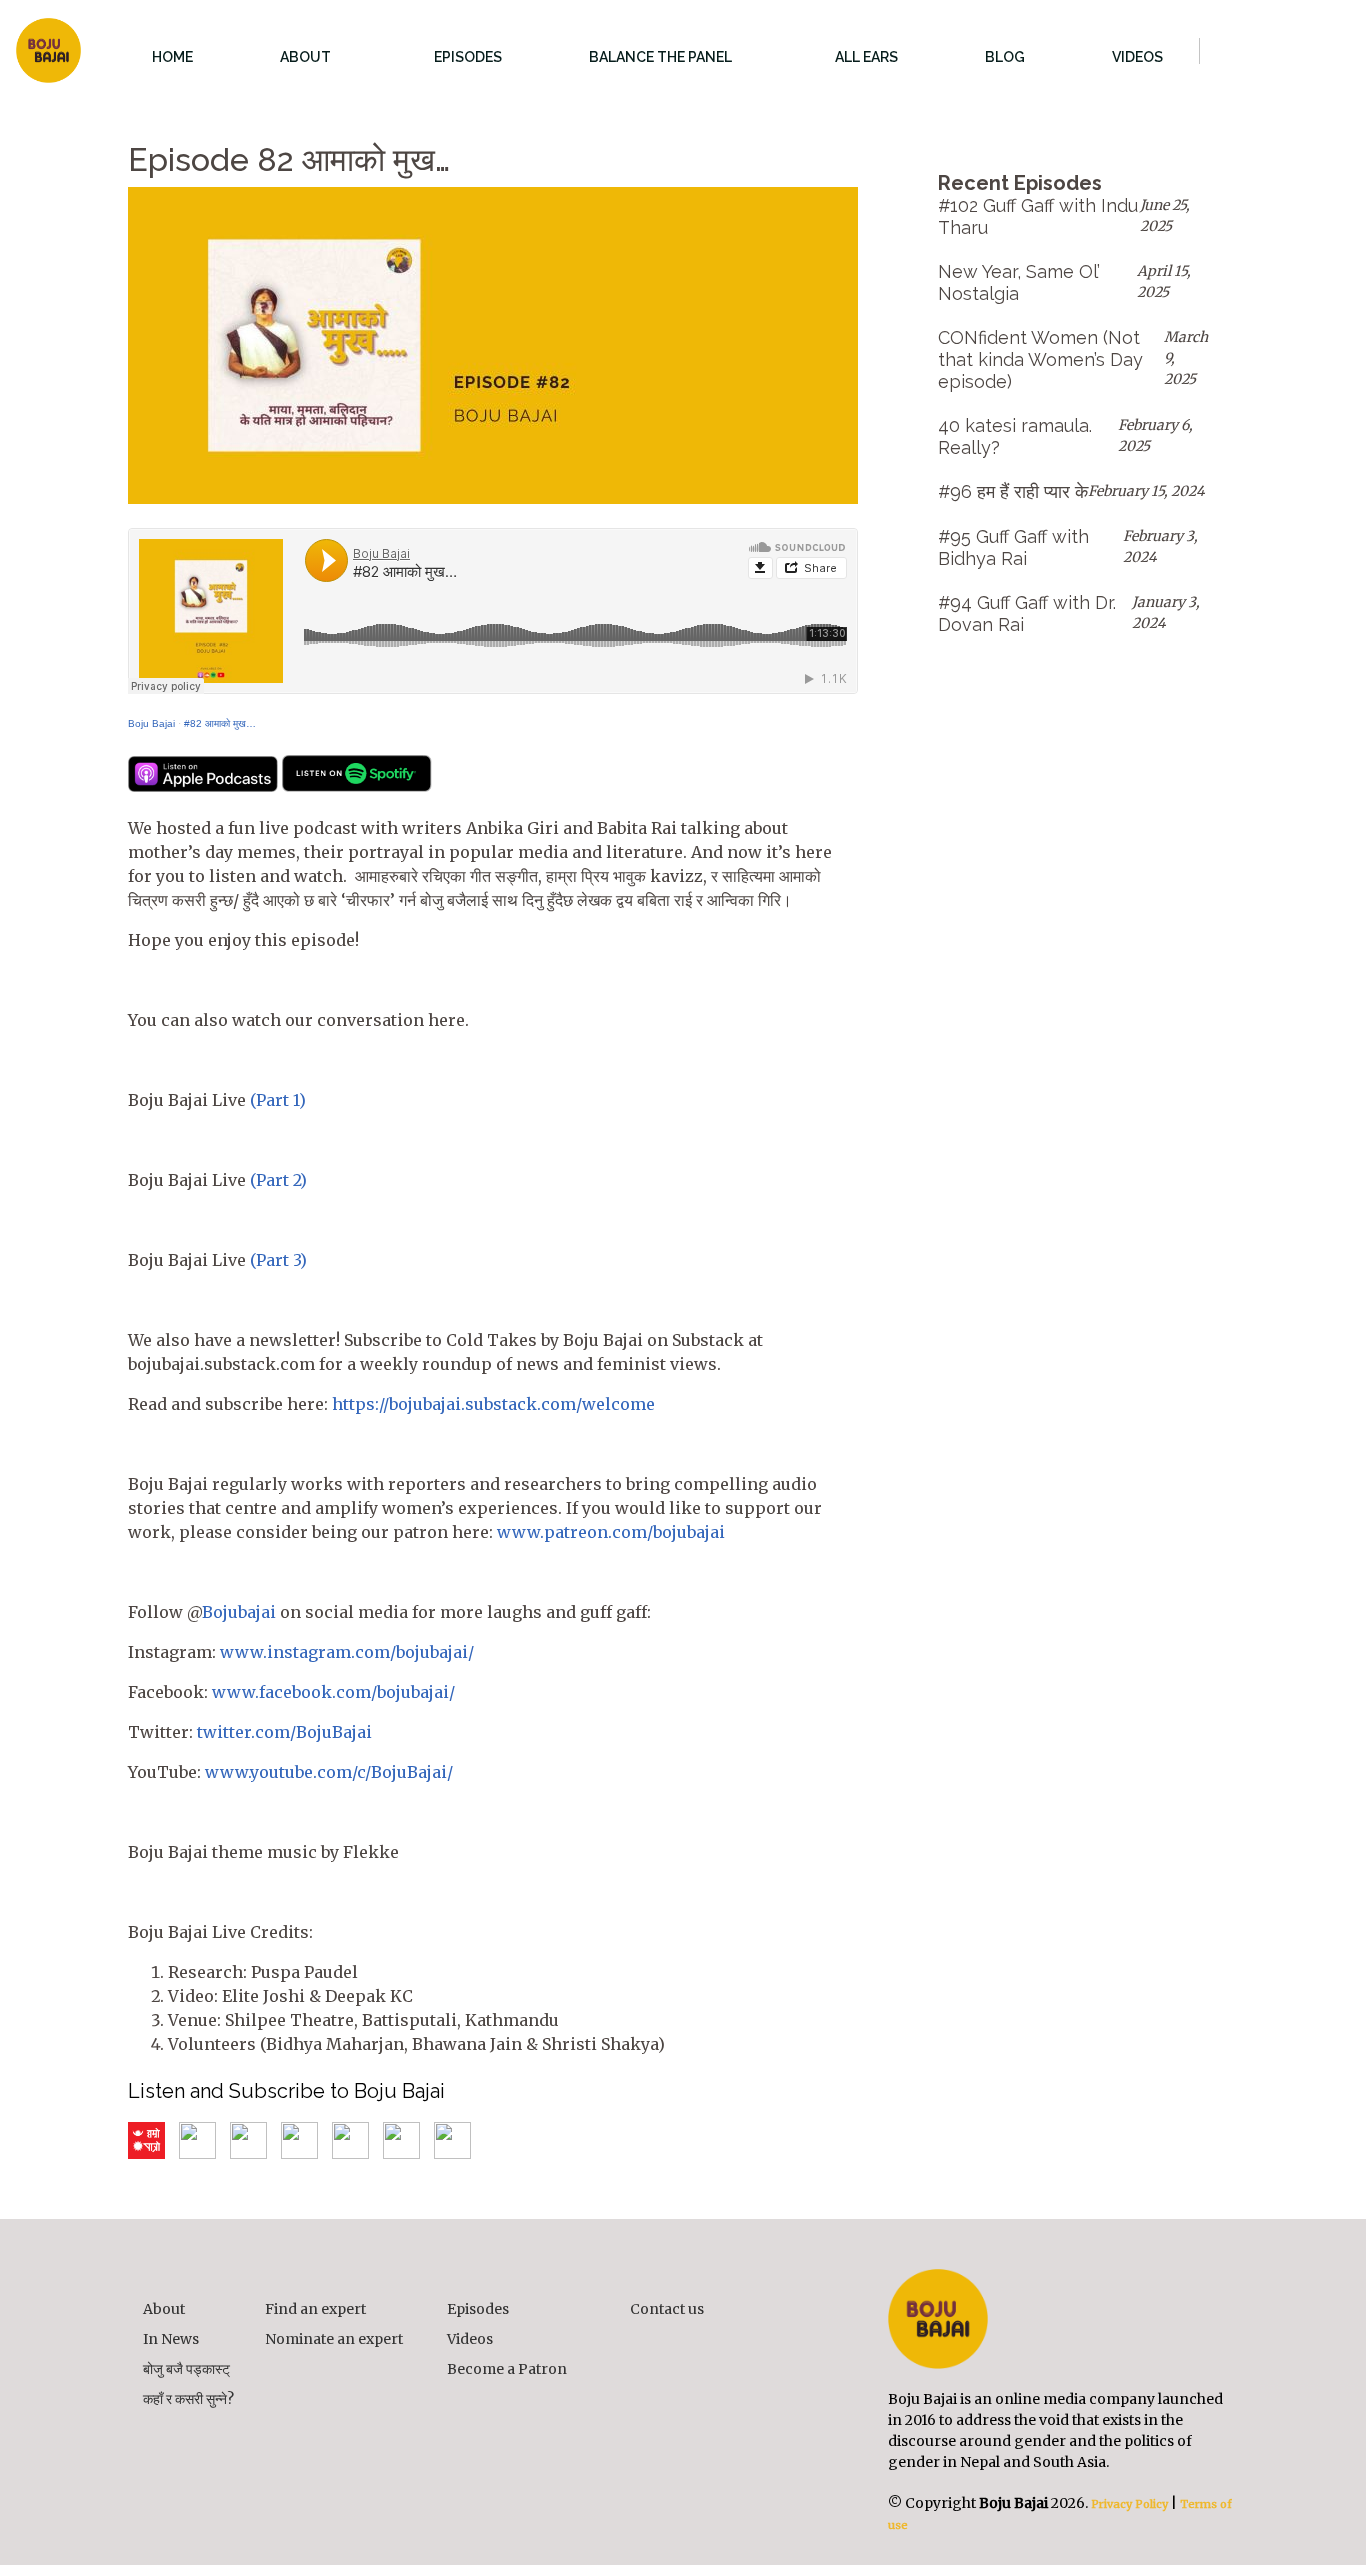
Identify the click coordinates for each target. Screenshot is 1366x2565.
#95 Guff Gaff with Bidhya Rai (1013, 547)
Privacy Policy (1128, 2504)
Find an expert (315, 2309)
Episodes (478, 2309)
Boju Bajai (151, 723)
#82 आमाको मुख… (220, 723)
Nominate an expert (334, 2339)
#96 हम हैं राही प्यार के (1013, 491)
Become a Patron (507, 2369)
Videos (470, 2339)
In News (171, 2339)
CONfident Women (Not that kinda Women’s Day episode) (1040, 359)
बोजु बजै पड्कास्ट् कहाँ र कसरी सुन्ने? (188, 2384)
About (164, 2309)
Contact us (667, 2309)
